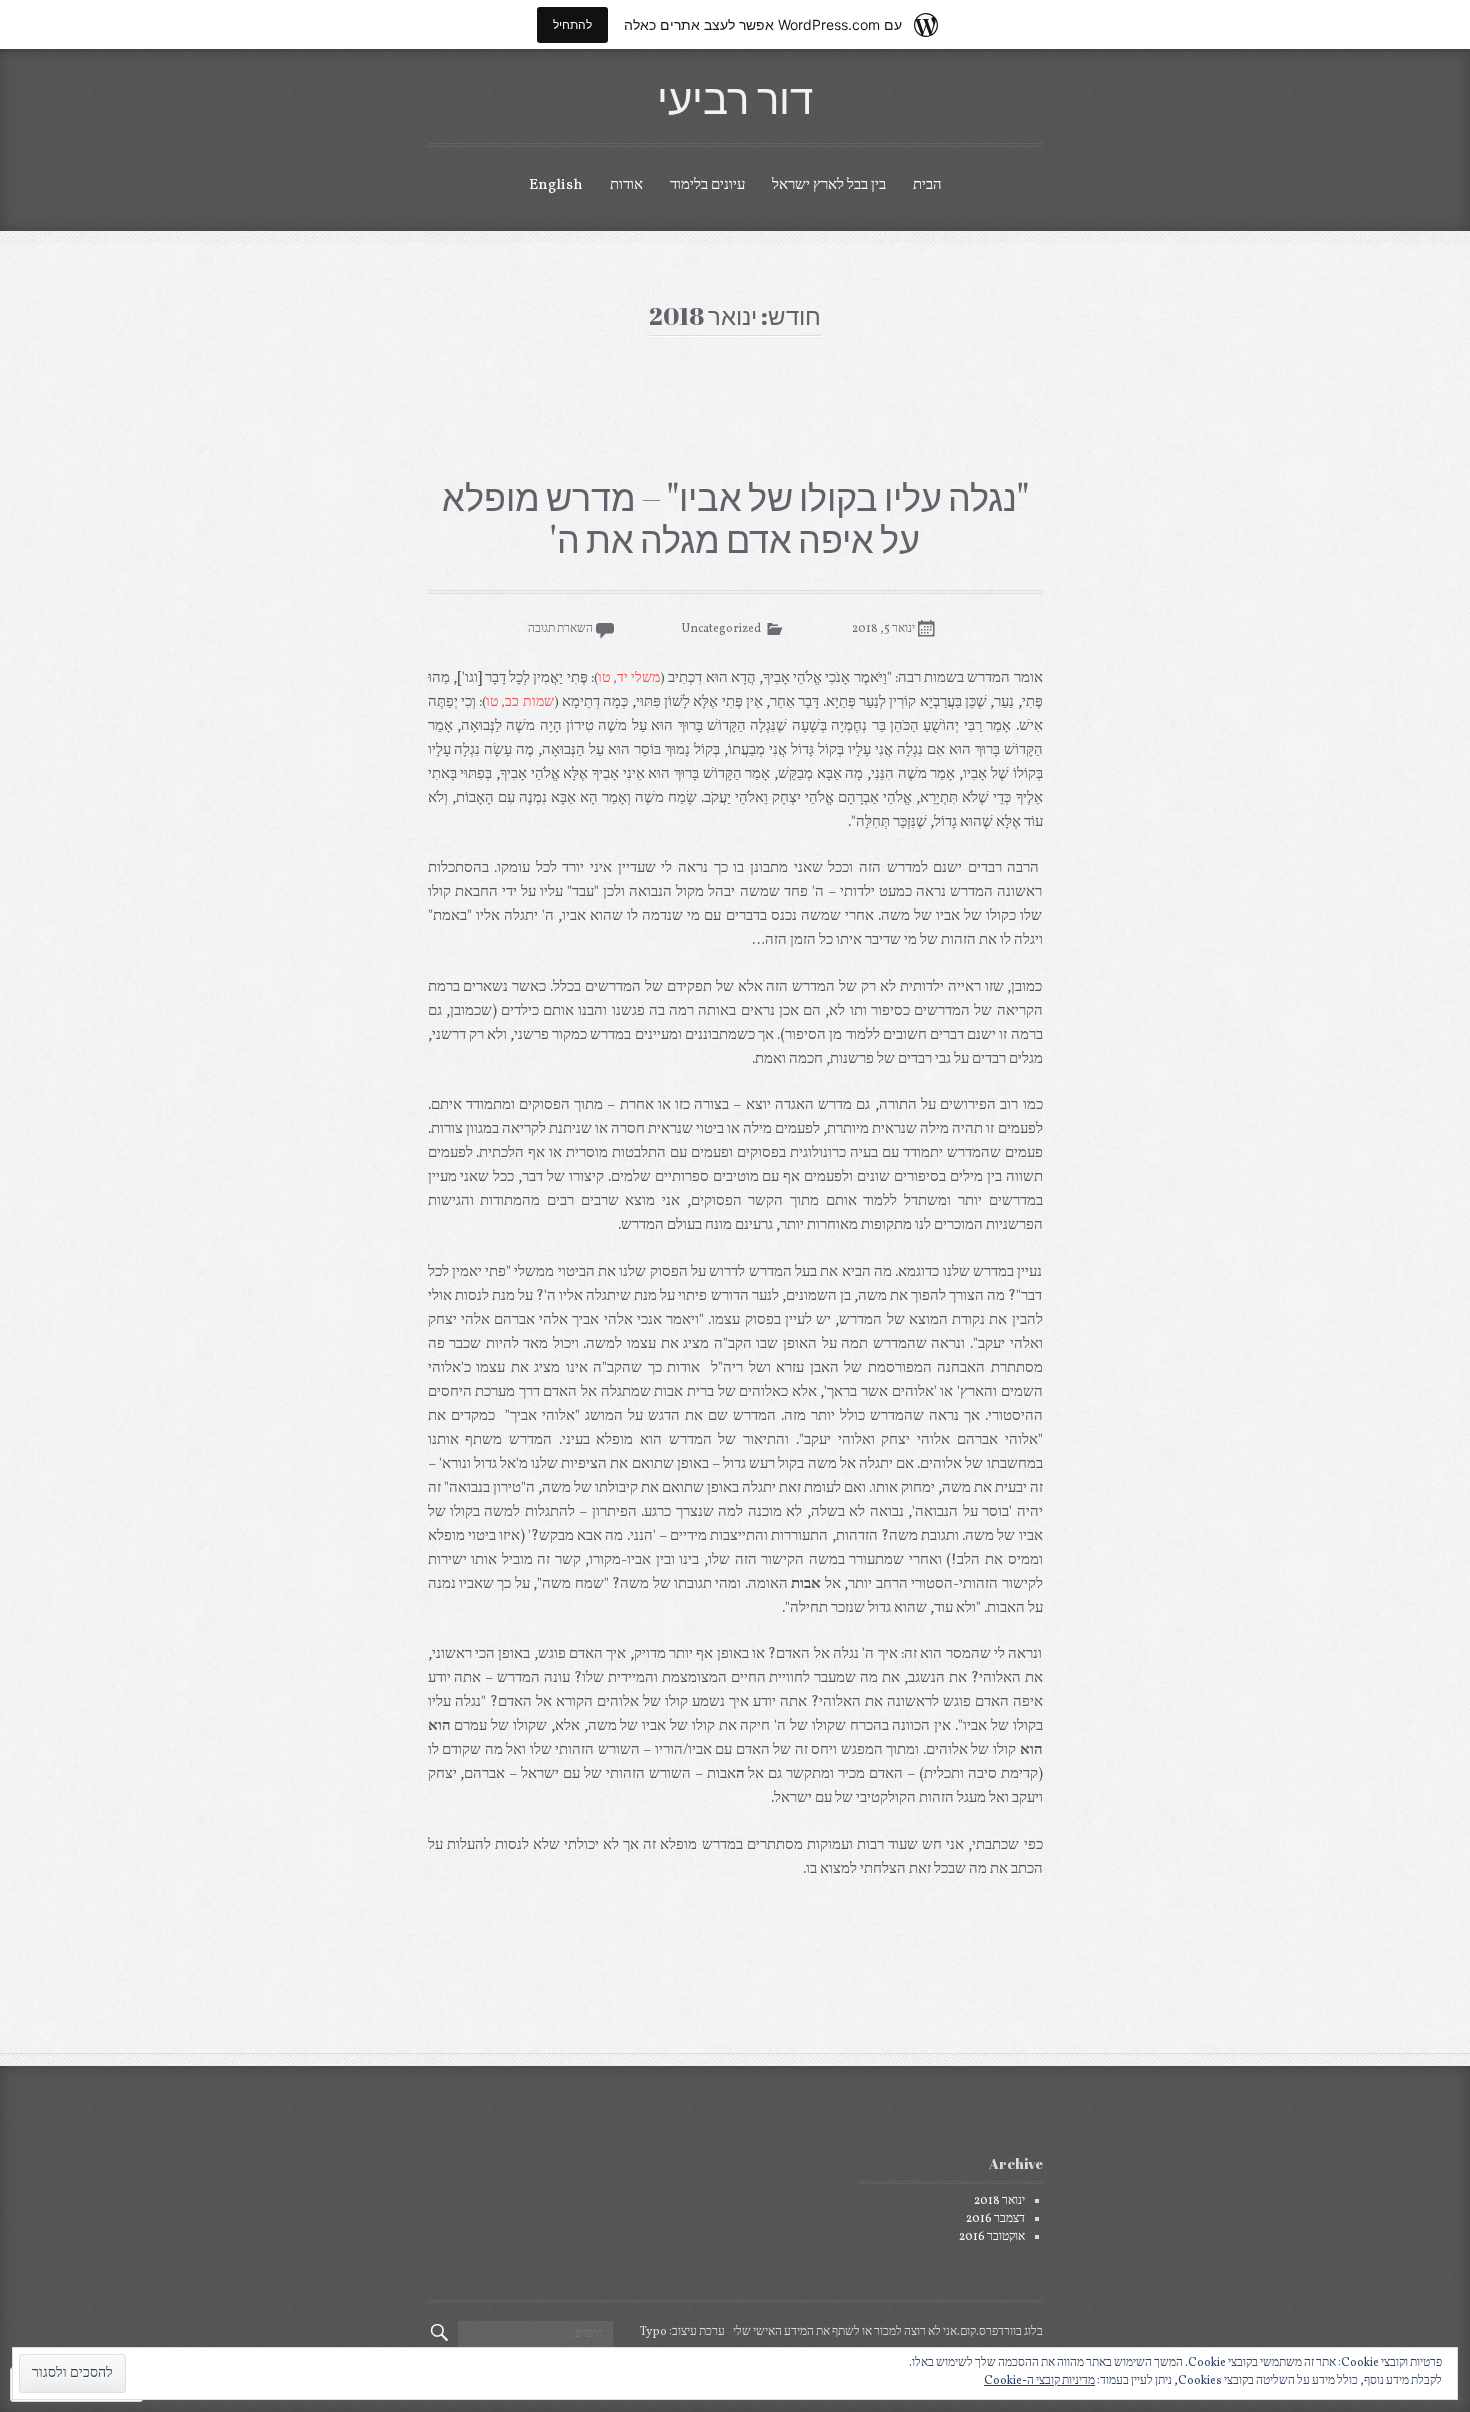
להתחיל (572, 24)
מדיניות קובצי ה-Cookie (1039, 2381)
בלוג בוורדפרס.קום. (1000, 2332)
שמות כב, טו (520, 702)
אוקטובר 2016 (992, 2237)
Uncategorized (721, 629)
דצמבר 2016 (995, 2219)
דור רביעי (735, 98)
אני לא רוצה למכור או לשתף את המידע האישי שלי (845, 2332)
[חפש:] (535, 2334)
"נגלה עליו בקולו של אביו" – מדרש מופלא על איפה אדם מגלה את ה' (735, 518)
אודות (626, 185)
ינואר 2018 (999, 2201)
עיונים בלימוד (707, 185)
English (556, 185)
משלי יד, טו (629, 678)
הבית (927, 185)
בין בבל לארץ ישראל (829, 185)
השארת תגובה (560, 629)
